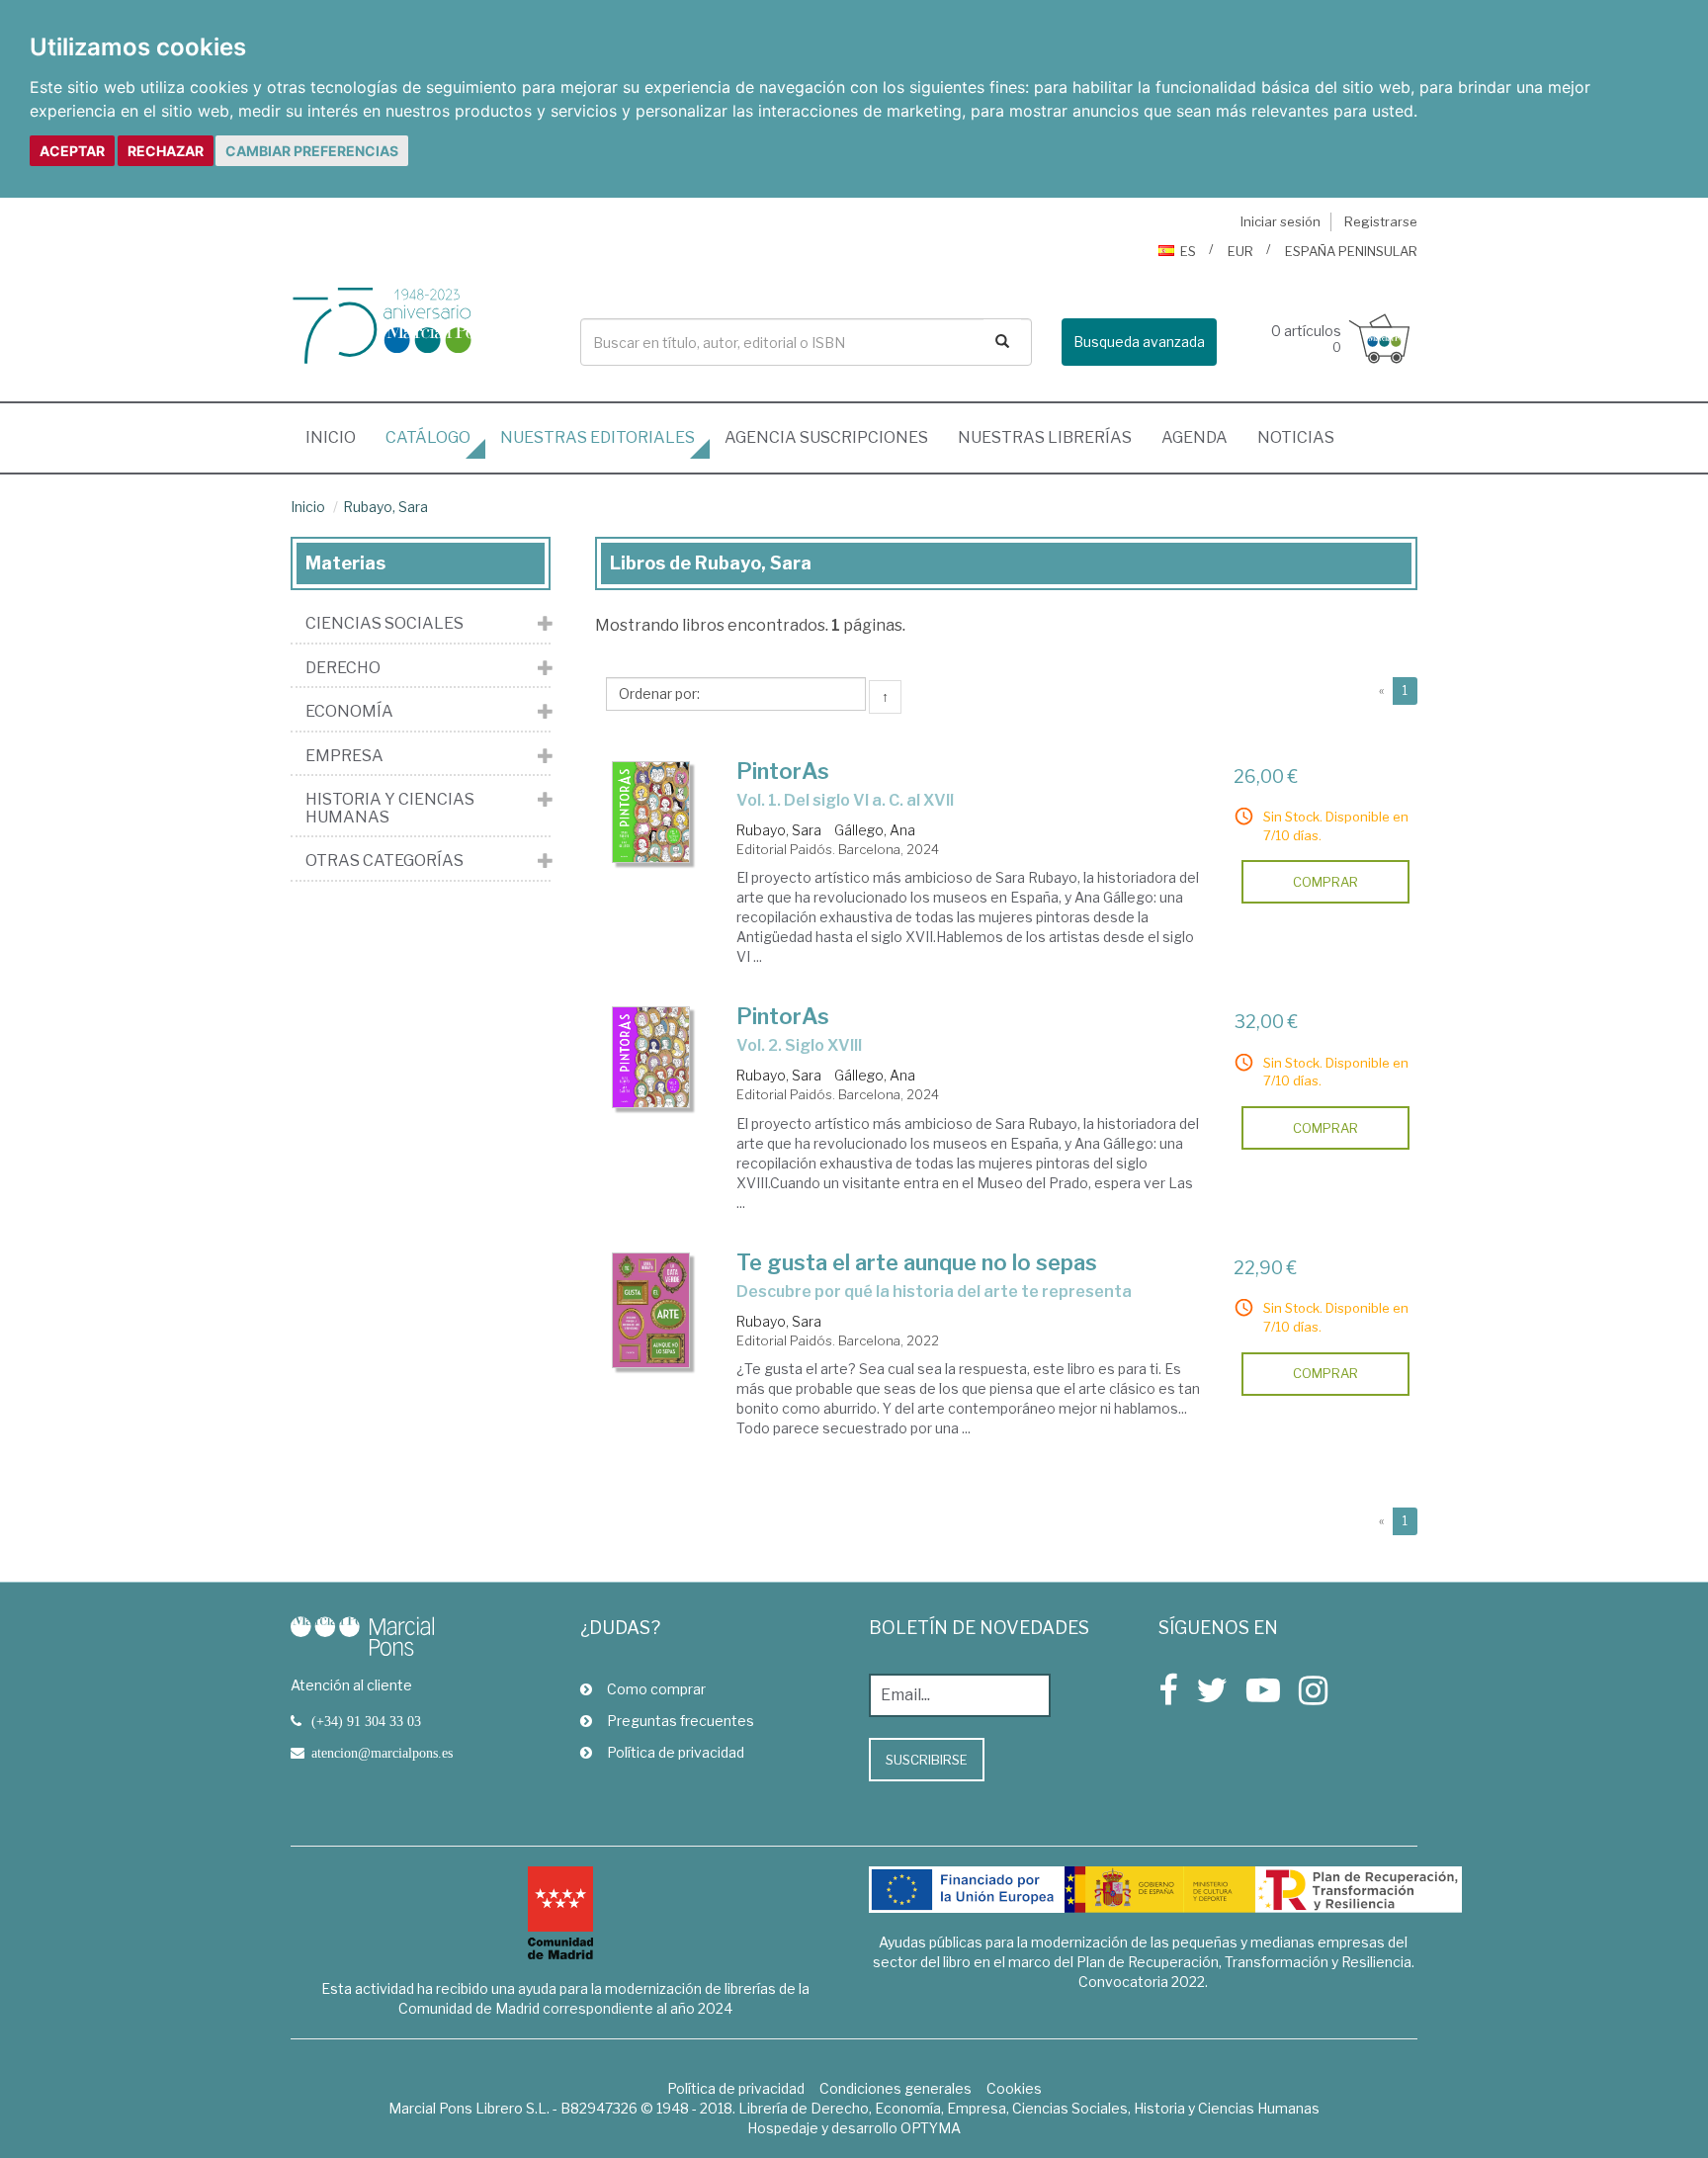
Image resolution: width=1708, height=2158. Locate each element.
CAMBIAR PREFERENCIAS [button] (312, 151)
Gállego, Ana (875, 830)
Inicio (338, 437)
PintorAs (783, 771)
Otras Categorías (384, 861)
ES (1188, 251)
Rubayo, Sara (385, 507)
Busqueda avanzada (1139, 342)
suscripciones (826, 437)
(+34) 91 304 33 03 (366, 1721)
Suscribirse (927, 1760)
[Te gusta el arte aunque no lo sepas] (651, 1310)
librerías (1045, 437)
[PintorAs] (651, 812)
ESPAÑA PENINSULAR (1351, 251)
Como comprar (656, 1689)
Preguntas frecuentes (681, 1721)
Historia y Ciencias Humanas (390, 808)
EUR (1240, 251)
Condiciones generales (896, 2088)
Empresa (344, 756)
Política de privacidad (676, 1752)
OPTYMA (931, 2128)
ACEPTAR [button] (72, 151)
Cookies (1014, 2088)
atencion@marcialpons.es (382, 1753)
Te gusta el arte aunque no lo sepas (917, 1262)
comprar (1325, 882)
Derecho (343, 668)
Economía (349, 712)
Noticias (1296, 437)
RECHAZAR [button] (166, 151)
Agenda (1195, 437)
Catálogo (428, 437)
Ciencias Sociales (384, 624)
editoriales (598, 437)
